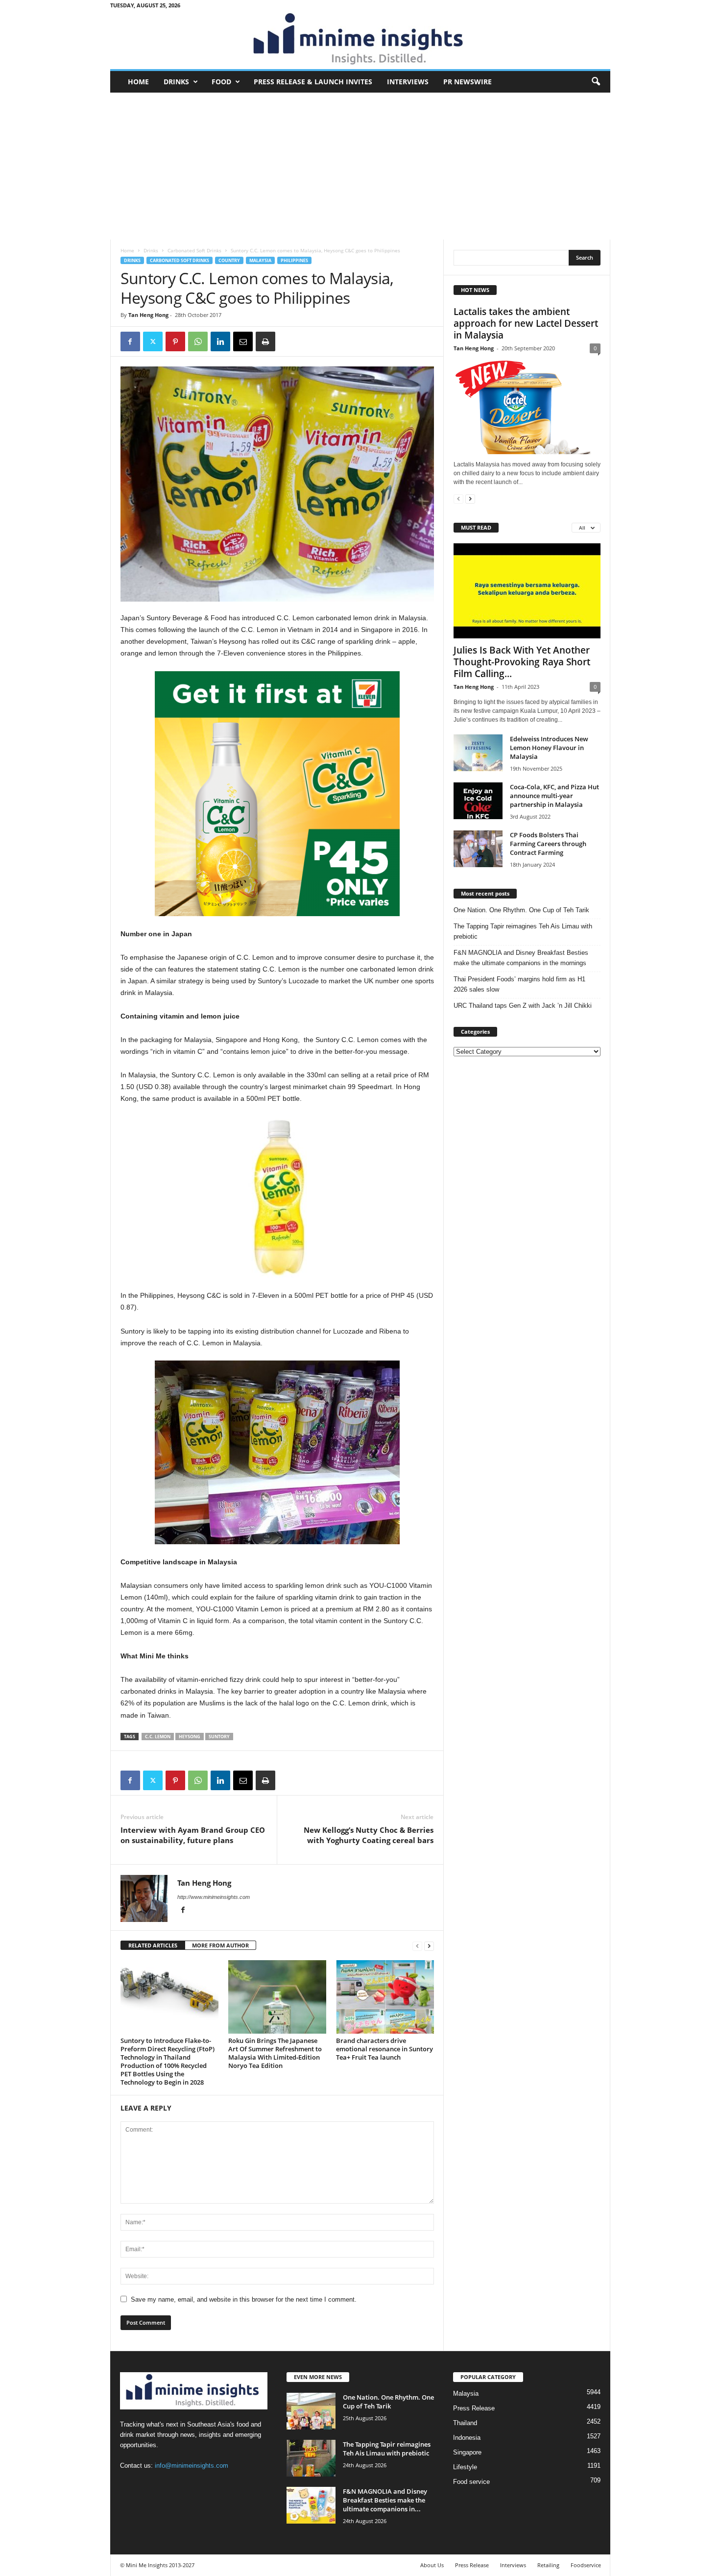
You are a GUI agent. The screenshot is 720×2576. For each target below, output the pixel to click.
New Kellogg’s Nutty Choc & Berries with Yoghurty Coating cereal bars (369, 1835)
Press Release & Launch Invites (313, 82)
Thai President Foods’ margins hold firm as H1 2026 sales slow (519, 984)
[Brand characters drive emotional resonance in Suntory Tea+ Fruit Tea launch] (385, 1997)
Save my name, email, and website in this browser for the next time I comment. (244, 2299)
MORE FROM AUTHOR (220, 1945)
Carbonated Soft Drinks (194, 250)
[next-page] (429, 1946)
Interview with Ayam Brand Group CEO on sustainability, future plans (193, 1835)
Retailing (548, 2565)
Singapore (467, 2452)
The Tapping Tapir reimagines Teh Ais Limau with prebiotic (523, 931)
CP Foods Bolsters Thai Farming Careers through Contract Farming (548, 844)
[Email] (243, 341)
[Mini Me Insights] (360, 40)
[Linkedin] (220, 341)
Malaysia (260, 260)
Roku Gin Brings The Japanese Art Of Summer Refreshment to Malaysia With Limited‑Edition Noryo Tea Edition (275, 2053)
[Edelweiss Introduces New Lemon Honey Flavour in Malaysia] (478, 753)
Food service (471, 2482)
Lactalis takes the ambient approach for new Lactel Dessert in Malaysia (526, 323)
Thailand (465, 2423)
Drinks (176, 82)
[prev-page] (417, 1946)
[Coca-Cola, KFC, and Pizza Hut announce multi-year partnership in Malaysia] (478, 801)
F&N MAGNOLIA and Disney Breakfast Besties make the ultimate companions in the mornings (521, 958)
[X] (153, 341)
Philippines (294, 260)
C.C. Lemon (158, 1737)
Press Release (474, 2408)
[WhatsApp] (198, 341)
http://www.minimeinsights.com (214, 1897)
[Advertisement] (360, 166)
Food (221, 82)
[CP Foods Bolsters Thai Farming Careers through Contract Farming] (478, 849)
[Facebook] (130, 341)
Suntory (219, 1737)
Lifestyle (465, 2467)
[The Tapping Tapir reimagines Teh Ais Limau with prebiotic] (311, 2458)
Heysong (190, 1737)
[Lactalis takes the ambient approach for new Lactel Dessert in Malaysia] (527, 407)
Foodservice (586, 2565)
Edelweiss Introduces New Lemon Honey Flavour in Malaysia (549, 748)
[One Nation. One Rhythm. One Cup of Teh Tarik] (311, 2411)
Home (138, 82)
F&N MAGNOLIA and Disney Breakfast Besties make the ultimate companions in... (385, 2500)
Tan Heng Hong (148, 315)
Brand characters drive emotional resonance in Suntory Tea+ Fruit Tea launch (384, 2049)
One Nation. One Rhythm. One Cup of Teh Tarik (521, 910)
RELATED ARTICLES (153, 1945)
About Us (432, 2565)
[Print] (265, 341)
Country (229, 260)
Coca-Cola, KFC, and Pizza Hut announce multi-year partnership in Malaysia (554, 796)
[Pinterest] (175, 341)
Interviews (408, 82)
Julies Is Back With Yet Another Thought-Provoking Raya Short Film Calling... (522, 662)
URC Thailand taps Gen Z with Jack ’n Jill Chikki (523, 1006)
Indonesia (467, 2438)
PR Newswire (468, 82)
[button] (596, 82)
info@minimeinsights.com (192, 2466)
